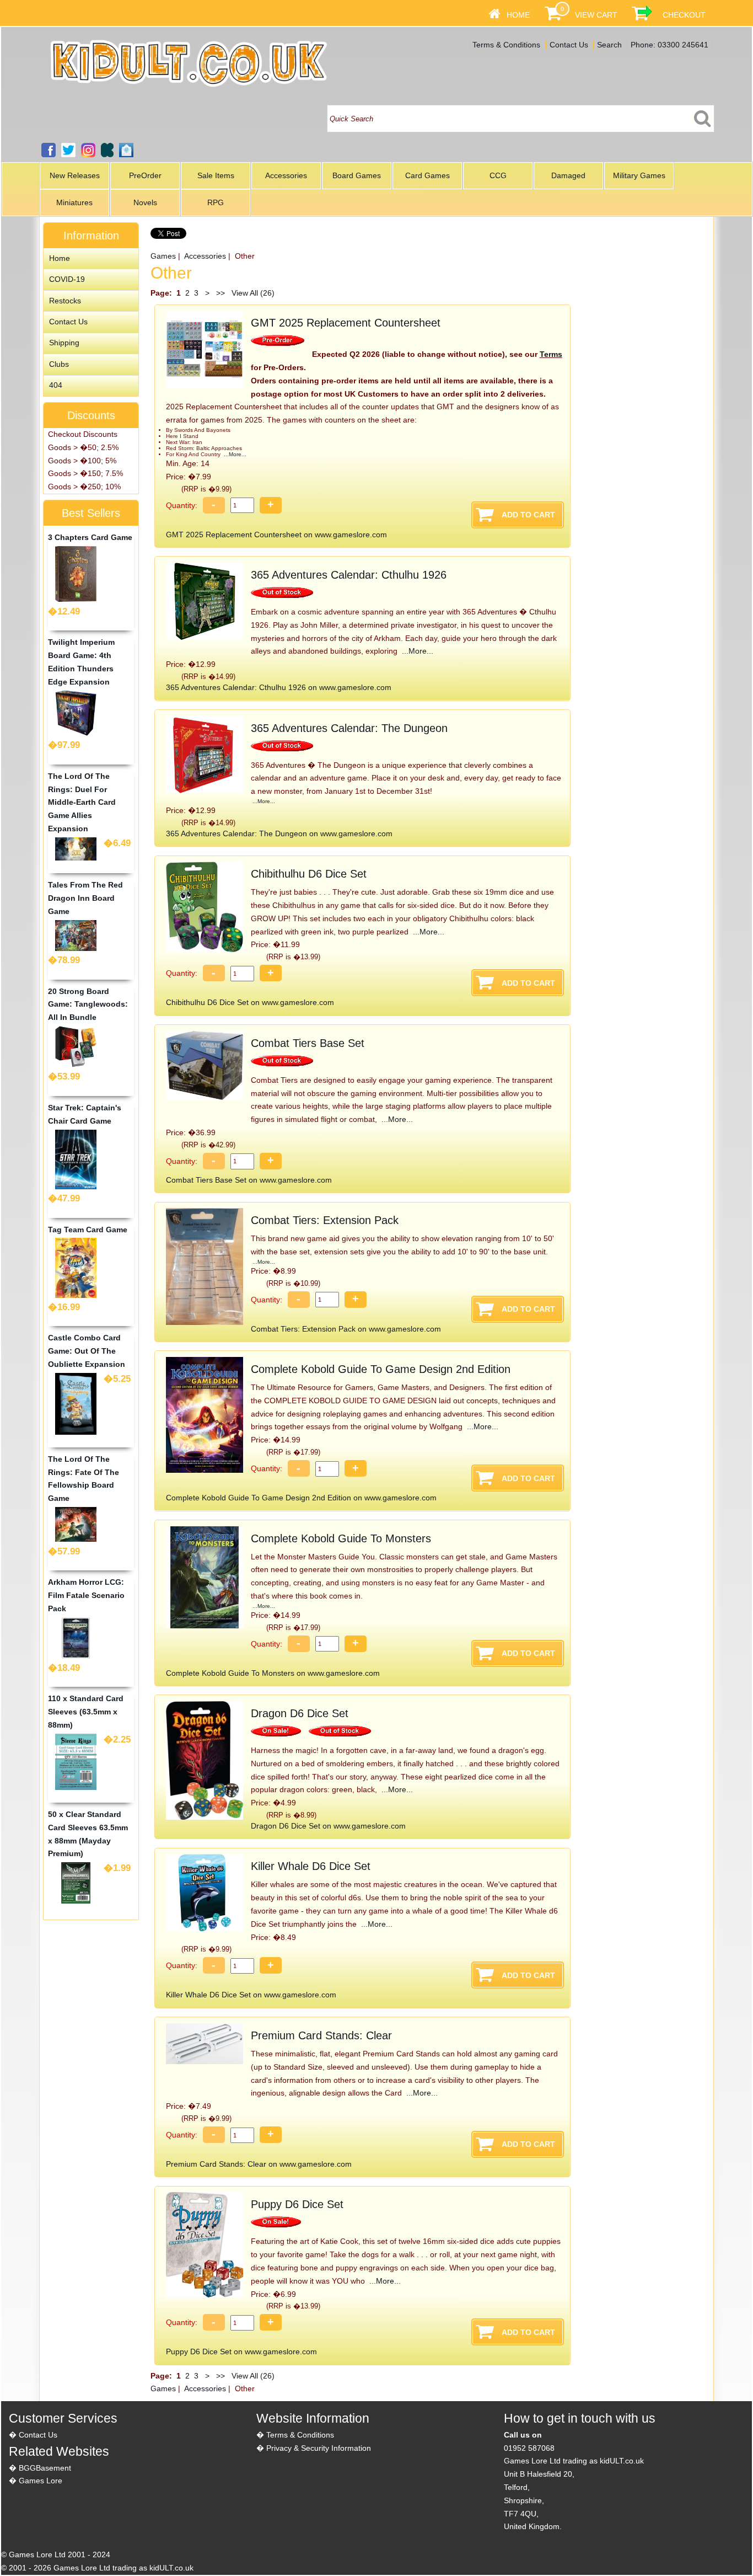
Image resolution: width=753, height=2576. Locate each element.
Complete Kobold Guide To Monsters (341, 1538)
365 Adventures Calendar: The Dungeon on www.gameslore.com (279, 833)
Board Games (357, 175)
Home (518, 15)
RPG (216, 202)
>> (220, 293)
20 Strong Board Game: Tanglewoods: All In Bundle (88, 1004)
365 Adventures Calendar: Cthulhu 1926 (349, 575)
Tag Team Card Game (88, 1230)
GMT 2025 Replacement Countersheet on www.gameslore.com (276, 535)
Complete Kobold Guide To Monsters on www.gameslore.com (273, 1673)
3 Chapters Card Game (90, 537)
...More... (234, 454)
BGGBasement (45, 2468)
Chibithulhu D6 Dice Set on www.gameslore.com (250, 1002)
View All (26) (252, 293)
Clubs (59, 364)
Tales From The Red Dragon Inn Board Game (85, 898)
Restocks (65, 301)
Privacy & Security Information (319, 2448)
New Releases (75, 175)
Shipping (64, 343)
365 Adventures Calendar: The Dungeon (349, 728)
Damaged (568, 175)
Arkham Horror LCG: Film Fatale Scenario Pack (86, 1595)
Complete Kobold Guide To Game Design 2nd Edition (381, 1369)
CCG (498, 175)
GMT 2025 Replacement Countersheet (346, 323)
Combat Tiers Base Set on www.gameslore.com (249, 1180)
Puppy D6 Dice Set (297, 2204)
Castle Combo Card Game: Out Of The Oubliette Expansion (87, 1351)
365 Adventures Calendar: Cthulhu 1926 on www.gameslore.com (279, 687)
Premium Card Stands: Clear (321, 2035)
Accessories (286, 175)
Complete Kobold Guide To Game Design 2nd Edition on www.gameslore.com (301, 1498)
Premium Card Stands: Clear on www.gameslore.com (259, 2164)
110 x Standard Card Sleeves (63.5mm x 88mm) (86, 1712)
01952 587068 (529, 2448)
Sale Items (216, 175)
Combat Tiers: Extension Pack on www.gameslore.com (346, 1329)
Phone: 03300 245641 (669, 45)
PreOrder (145, 175)
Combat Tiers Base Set (308, 1043)
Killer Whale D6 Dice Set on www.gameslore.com (251, 1995)
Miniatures (74, 202)
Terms (551, 354)
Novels (145, 202)
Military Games (639, 175)
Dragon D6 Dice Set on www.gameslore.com (328, 1826)
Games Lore (41, 2481)
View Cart (596, 15)
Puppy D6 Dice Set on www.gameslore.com (241, 2351)
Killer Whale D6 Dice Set (311, 1866)
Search (609, 45)
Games (163, 256)
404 (56, 385)
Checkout (684, 15)
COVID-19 (67, 279)
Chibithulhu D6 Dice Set (309, 874)
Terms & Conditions (506, 45)
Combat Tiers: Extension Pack (325, 1220)
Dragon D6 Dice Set (300, 1713)
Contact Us (569, 45)
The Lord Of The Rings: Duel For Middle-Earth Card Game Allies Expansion (82, 802)
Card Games (427, 175)
